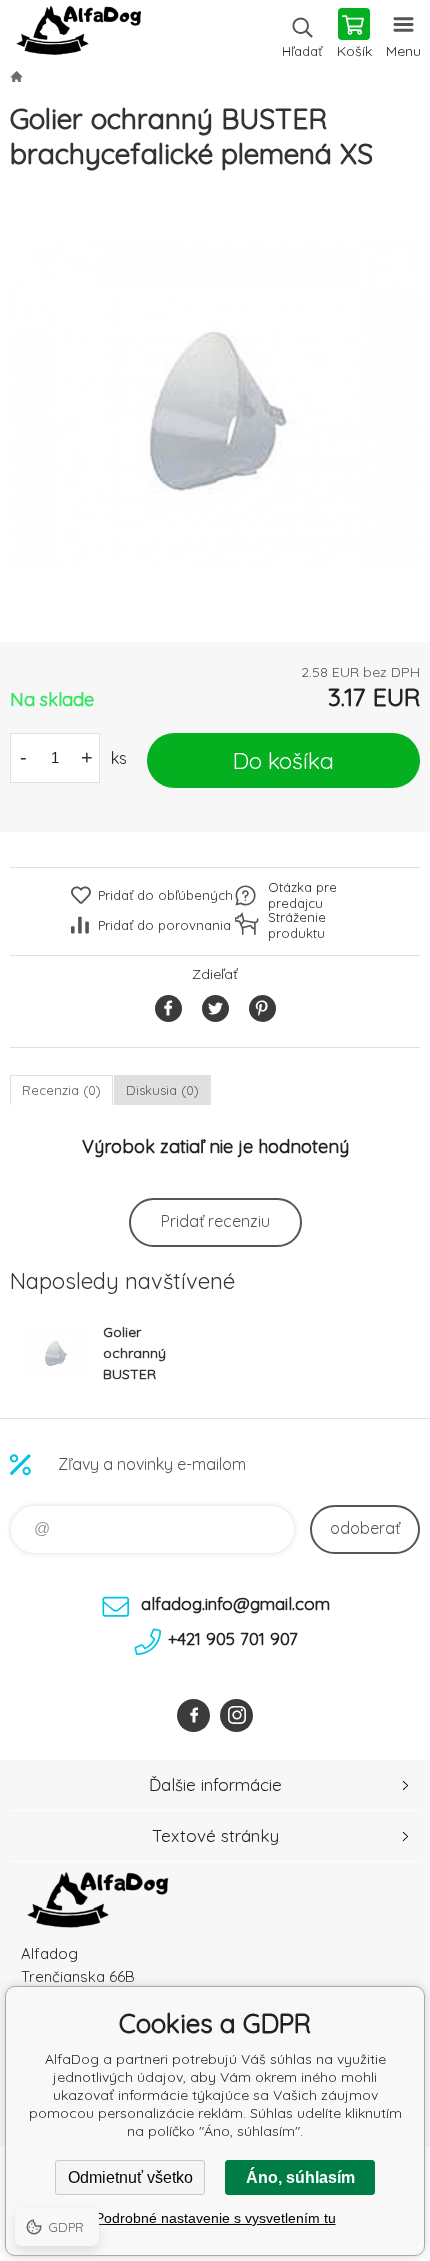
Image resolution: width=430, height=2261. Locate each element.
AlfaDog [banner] (78, 35)
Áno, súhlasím (300, 2177)
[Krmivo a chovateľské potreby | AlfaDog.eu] (16, 76)
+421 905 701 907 (233, 1638)
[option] (215, 407)
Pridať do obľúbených (165, 895)
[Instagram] (236, 1715)
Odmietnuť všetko (130, 2177)
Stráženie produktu (297, 925)
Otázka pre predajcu (302, 895)
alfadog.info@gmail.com (235, 1603)
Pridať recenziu (215, 1221)
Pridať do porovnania (164, 925)
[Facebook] (193, 1715)
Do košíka (283, 760)
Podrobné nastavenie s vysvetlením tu (215, 2218)
